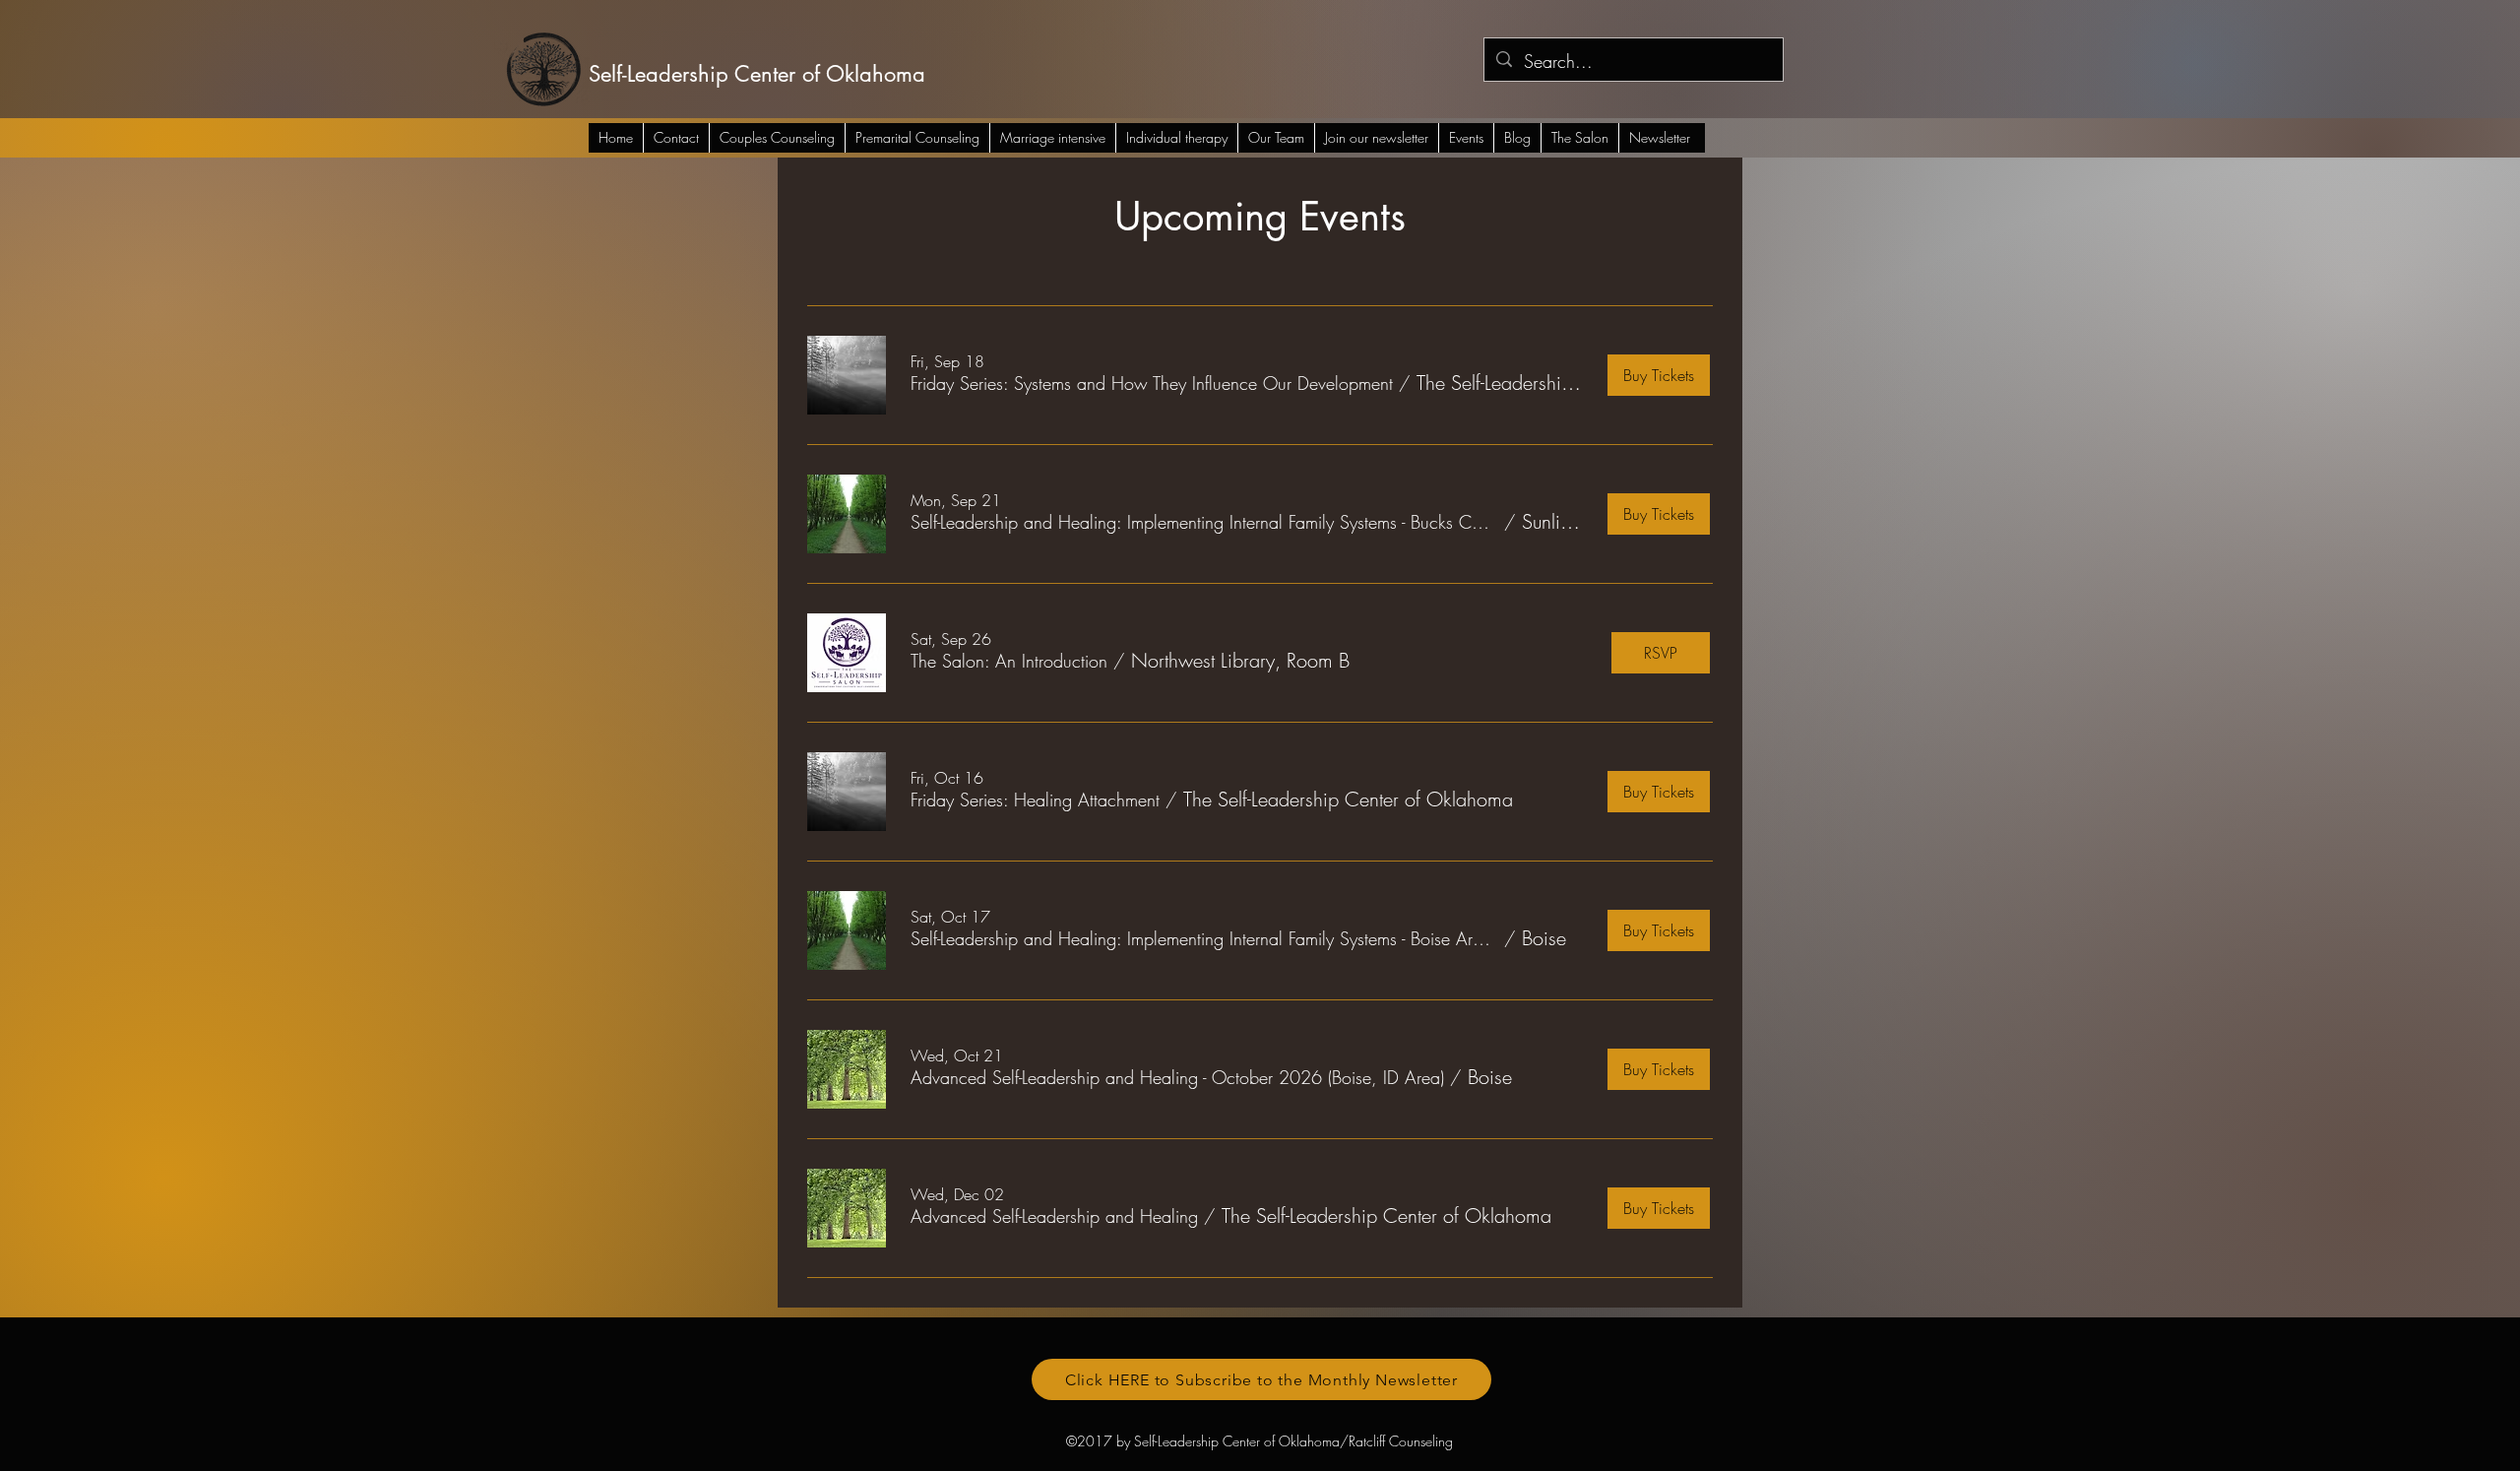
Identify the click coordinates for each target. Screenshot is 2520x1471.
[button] (1152, 384)
